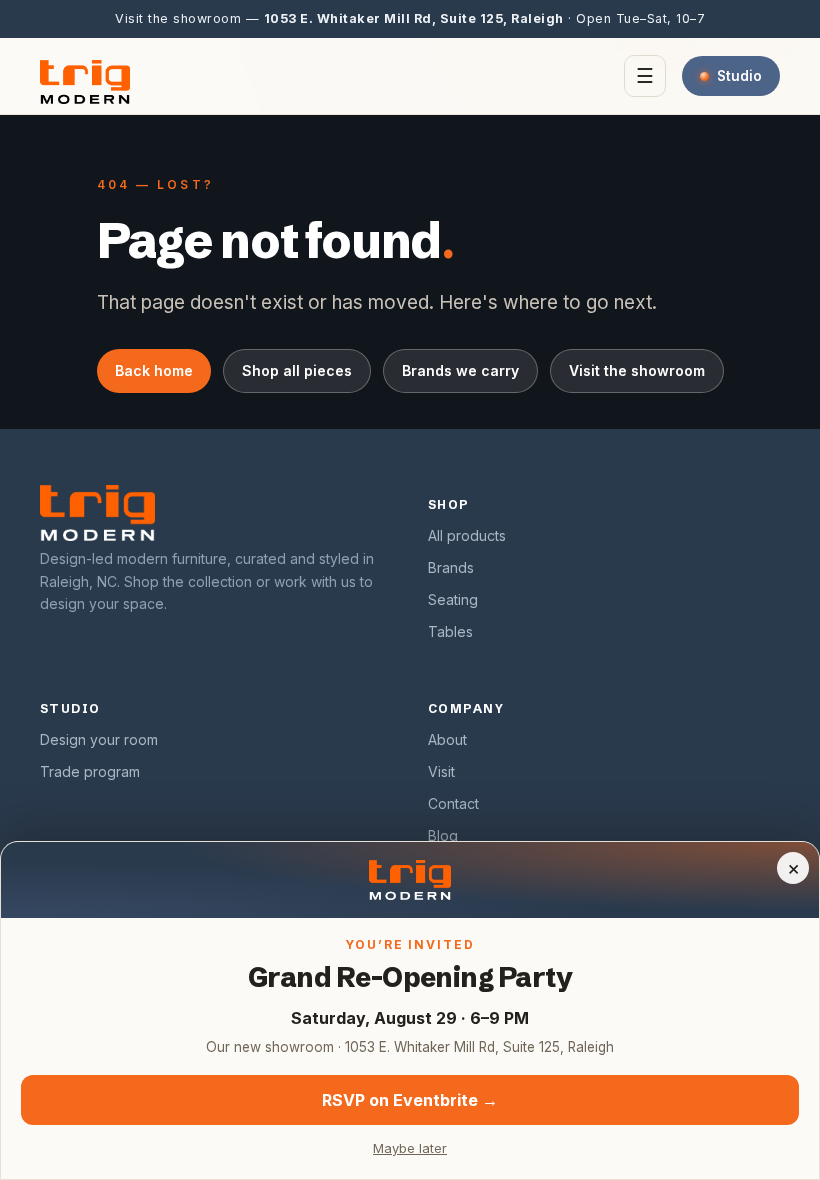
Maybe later (410, 1148)
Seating (453, 599)
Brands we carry (460, 370)
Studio (739, 76)
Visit (441, 771)
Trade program (90, 771)
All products (467, 535)
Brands (451, 567)
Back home (154, 370)
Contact (453, 803)
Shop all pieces (297, 370)
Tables (450, 631)
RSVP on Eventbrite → (410, 1100)
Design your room (99, 739)
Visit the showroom (637, 370)
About (447, 739)
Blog (443, 835)
